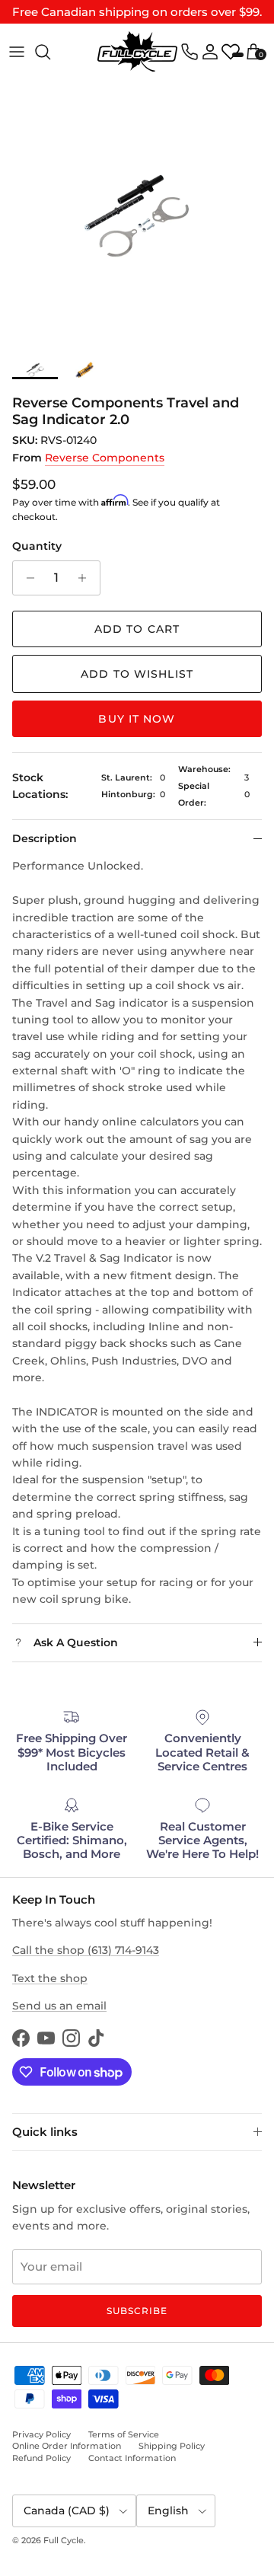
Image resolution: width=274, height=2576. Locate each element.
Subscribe (137, 2311)
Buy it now (137, 719)
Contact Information (132, 2458)
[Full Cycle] (137, 51)
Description (45, 838)
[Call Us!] (190, 52)
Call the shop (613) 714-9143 (86, 1950)
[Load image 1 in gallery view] (137, 216)
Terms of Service (124, 2434)
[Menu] (17, 52)
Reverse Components (105, 458)
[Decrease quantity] (26, 578)
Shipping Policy (172, 2446)
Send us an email (59, 2006)
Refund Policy (41, 2458)
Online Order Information (67, 2446)
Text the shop (50, 1978)
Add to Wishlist (137, 674)
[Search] (50, 52)
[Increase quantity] (86, 578)
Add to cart (137, 629)
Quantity (37, 546)
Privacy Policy (41, 2434)
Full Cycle (64, 2540)
